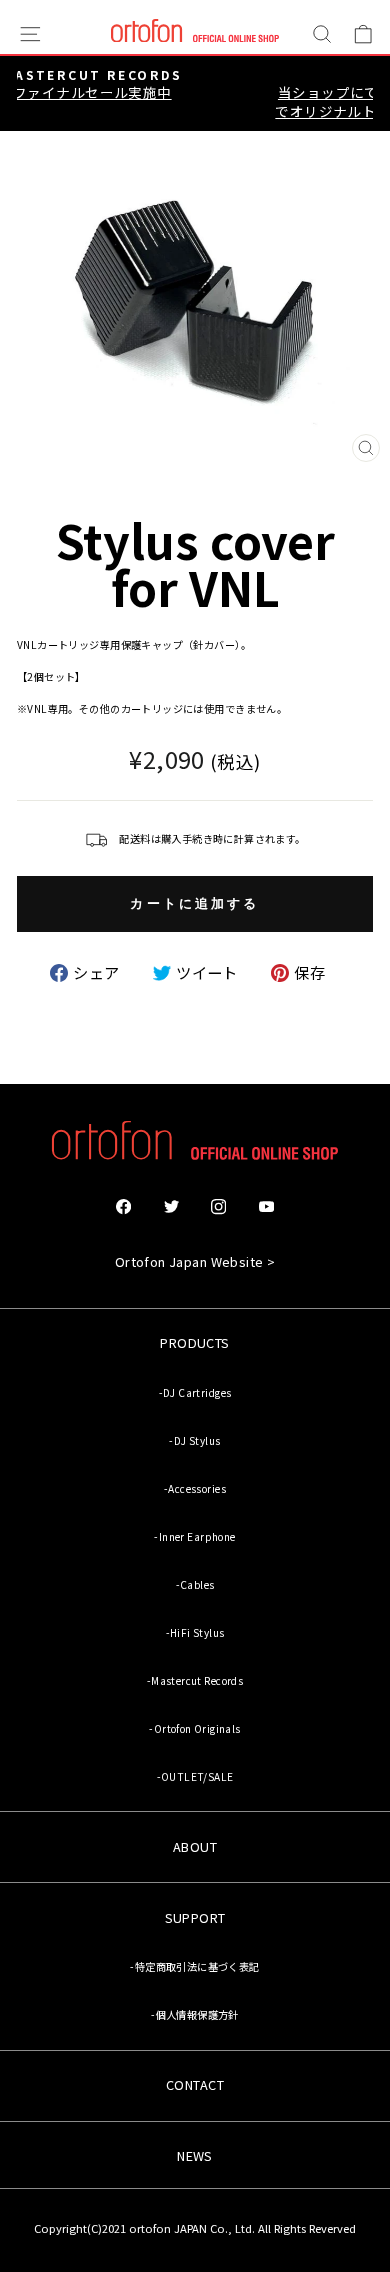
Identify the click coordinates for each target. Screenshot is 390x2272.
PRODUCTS (194, 1342)
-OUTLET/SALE (195, 1776)
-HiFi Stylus (195, 1632)
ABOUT (195, 1846)
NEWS (195, 2155)
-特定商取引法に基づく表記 (194, 1966)
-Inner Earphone (194, 1536)
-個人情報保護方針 (195, 2014)
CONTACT (195, 2084)
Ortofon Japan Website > (195, 1261)
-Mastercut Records (195, 1680)
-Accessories (195, 1488)
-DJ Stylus (194, 1440)
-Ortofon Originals (194, 1728)
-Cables (195, 1584)
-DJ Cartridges (195, 1392)
